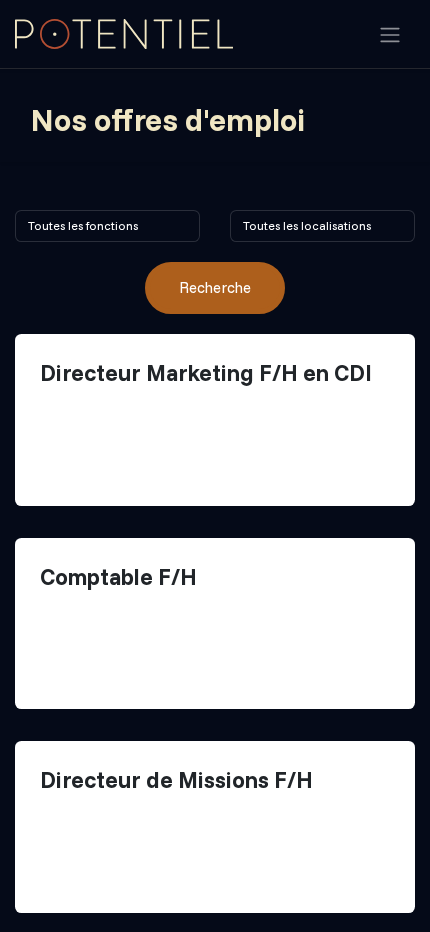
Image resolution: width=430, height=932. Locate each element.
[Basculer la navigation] (390, 34)
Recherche (215, 287)
